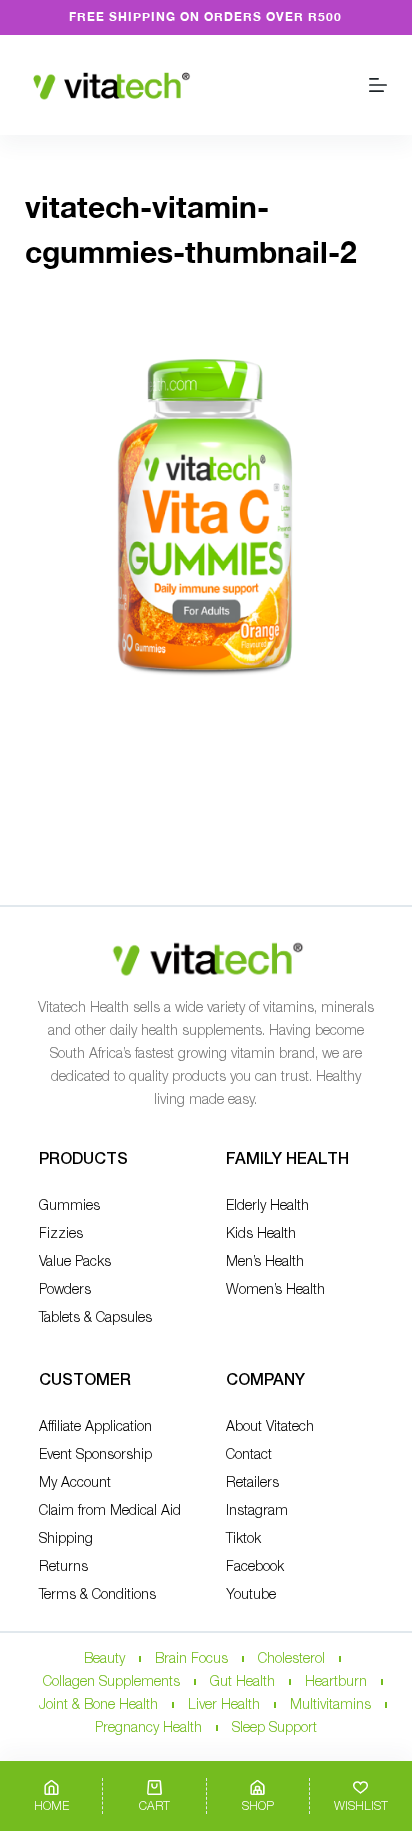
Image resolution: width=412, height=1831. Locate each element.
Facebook (255, 1567)
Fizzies (61, 1234)
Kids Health (261, 1234)
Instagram (257, 1511)
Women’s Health (275, 1290)
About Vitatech (270, 1427)
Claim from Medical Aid (110, 1511)
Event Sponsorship (95, 1455)
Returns (63, 1567)
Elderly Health (267, 1206)
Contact (249, 1455)
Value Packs (75, 1262)
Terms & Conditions (97, 1595)
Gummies (69, 1206)
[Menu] (378, 85)
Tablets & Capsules (95, 1318)
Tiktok (243, 1539)
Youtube (251, 1595)
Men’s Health (265, 1262)
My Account (75, 1483)
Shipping (66, 1539)
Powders (65, 1290)
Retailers (252, 1483)
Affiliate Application (95, 1427)
